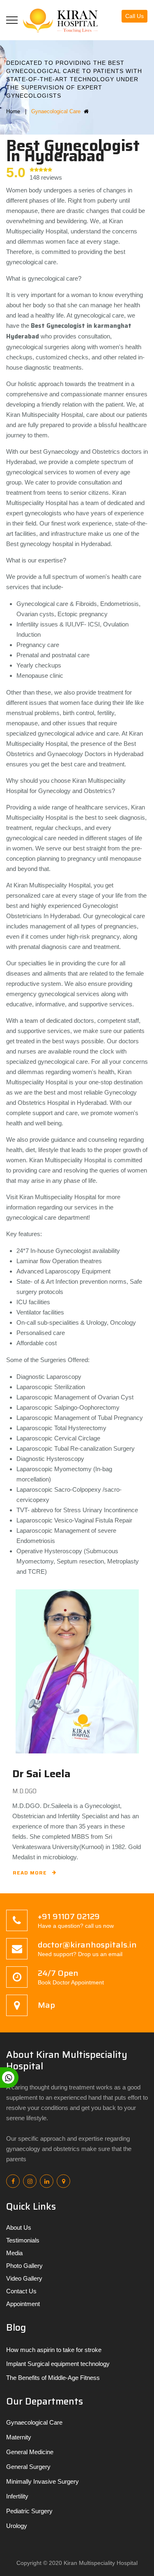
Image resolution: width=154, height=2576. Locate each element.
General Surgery (28, 2467)
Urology (17, 2526)
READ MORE (30, 1873)
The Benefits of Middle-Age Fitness (53, 2378)
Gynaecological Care (34, 2422)
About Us (19, 2227)
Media (14, 2253)
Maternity (19, 2437)
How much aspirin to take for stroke (54, 2350)
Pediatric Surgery (29, 2511)
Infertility (17, 2496)
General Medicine (30, 2452)
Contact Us (21, 2291)
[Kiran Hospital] (64, 20)
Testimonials (23, 2240)
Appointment (23, 2304)
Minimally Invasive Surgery (43, 2481)
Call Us (134, 16)
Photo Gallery (24, 2266)
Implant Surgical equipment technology (58, 2364)
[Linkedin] (47, 2181)
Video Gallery (24, 2278)
